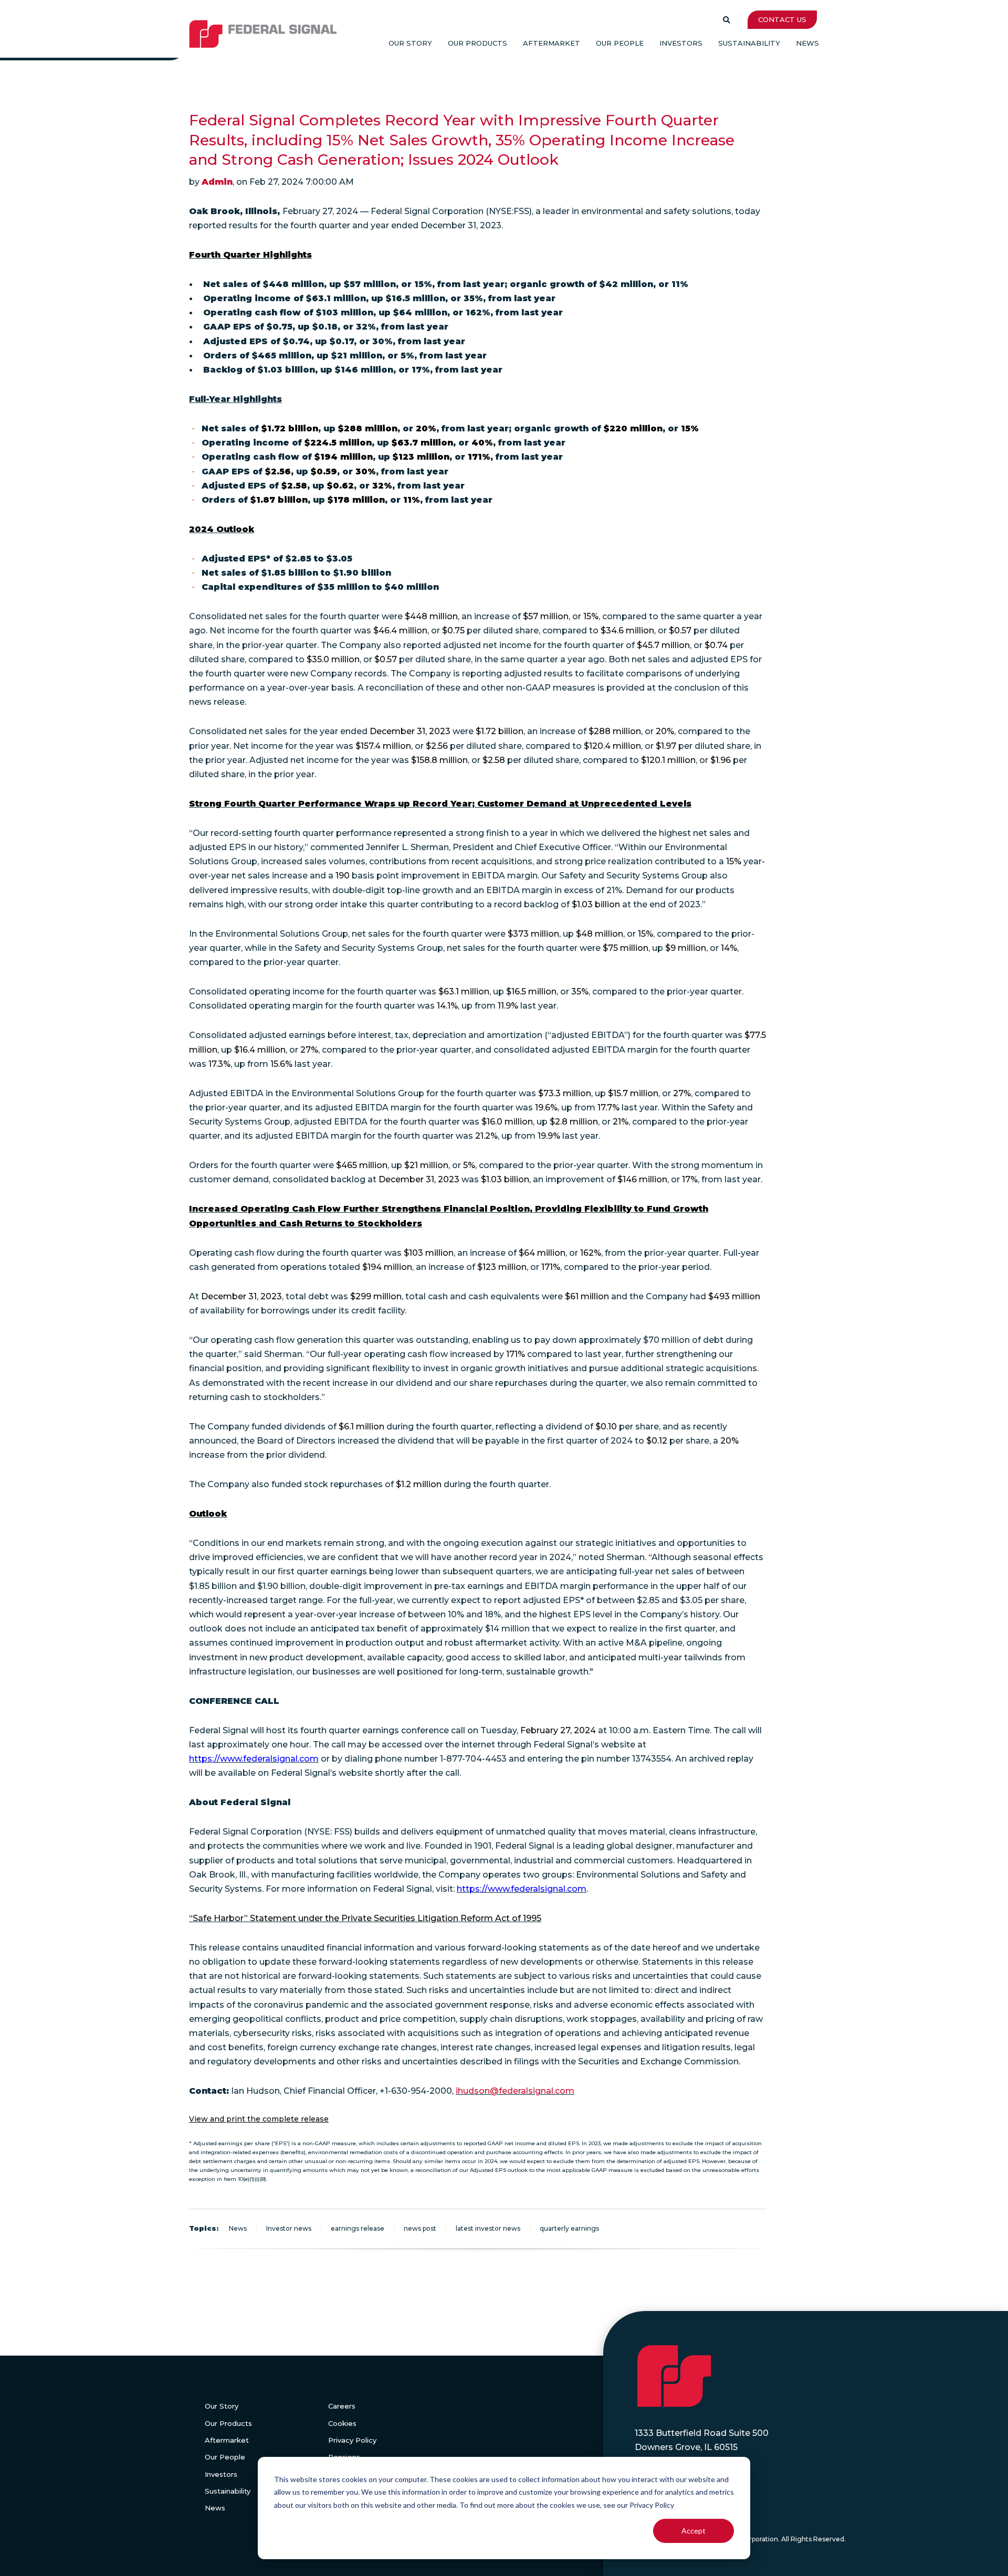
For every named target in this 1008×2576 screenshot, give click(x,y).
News (238, 2228)
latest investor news (488, 2228)
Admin (217, 182)
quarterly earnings (569, 2228)
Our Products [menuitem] (477, 43)
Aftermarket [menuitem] (552, 43)
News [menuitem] (807, 43)
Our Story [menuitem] (410, 43)
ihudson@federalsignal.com (515, 2091)
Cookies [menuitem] (342, 2423)
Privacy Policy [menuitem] (352, 2440)
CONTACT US (782, 19)
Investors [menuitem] (681, 43)
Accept (694, 2531)
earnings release (358, 2228)
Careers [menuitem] (342, 2406)
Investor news (289, 2228)
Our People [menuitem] (620, 43)
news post (420, 2228)
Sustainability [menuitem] (749, 43)
